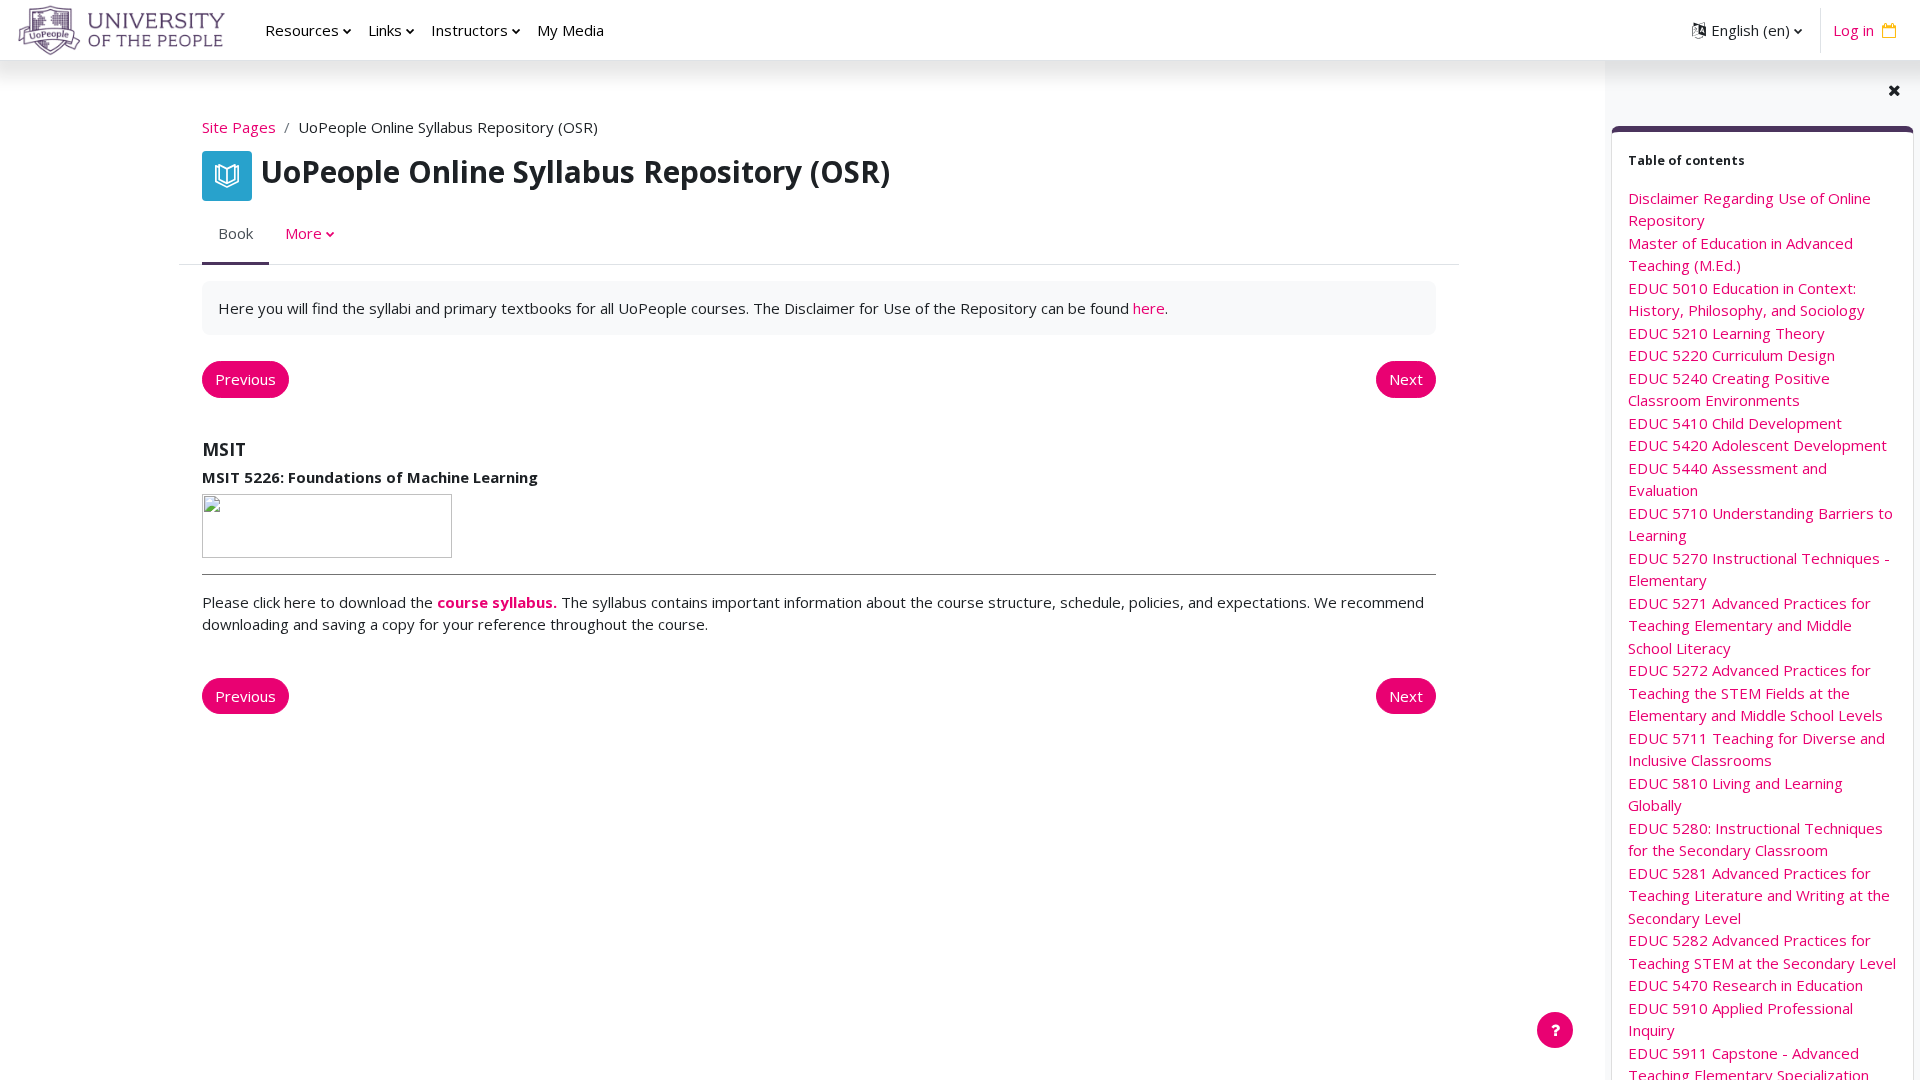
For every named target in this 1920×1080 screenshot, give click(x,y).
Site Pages (239, 127)
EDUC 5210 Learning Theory (1726, 333)
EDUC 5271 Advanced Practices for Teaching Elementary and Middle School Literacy (1749, 625)
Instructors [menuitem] (469, 30)
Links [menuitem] (385, 30)
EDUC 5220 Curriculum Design (1731, 355)
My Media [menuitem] (570, 30)
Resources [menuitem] (302, 30)
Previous (245, 379)
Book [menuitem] (235, 233)
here (1149, 308)
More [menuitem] (303, 233)
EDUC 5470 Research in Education (1745, 985)
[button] (1747, 30)
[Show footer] (1555, 1030)
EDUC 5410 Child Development (1735, 423)
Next (1406, 379)
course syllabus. (497, 602)
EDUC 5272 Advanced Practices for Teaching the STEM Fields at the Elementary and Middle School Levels (1755, 692)
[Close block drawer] (1894, 90)
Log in (1853, 30)
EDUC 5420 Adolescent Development (1757, 445)
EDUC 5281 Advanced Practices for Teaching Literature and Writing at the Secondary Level (1759, 895)
